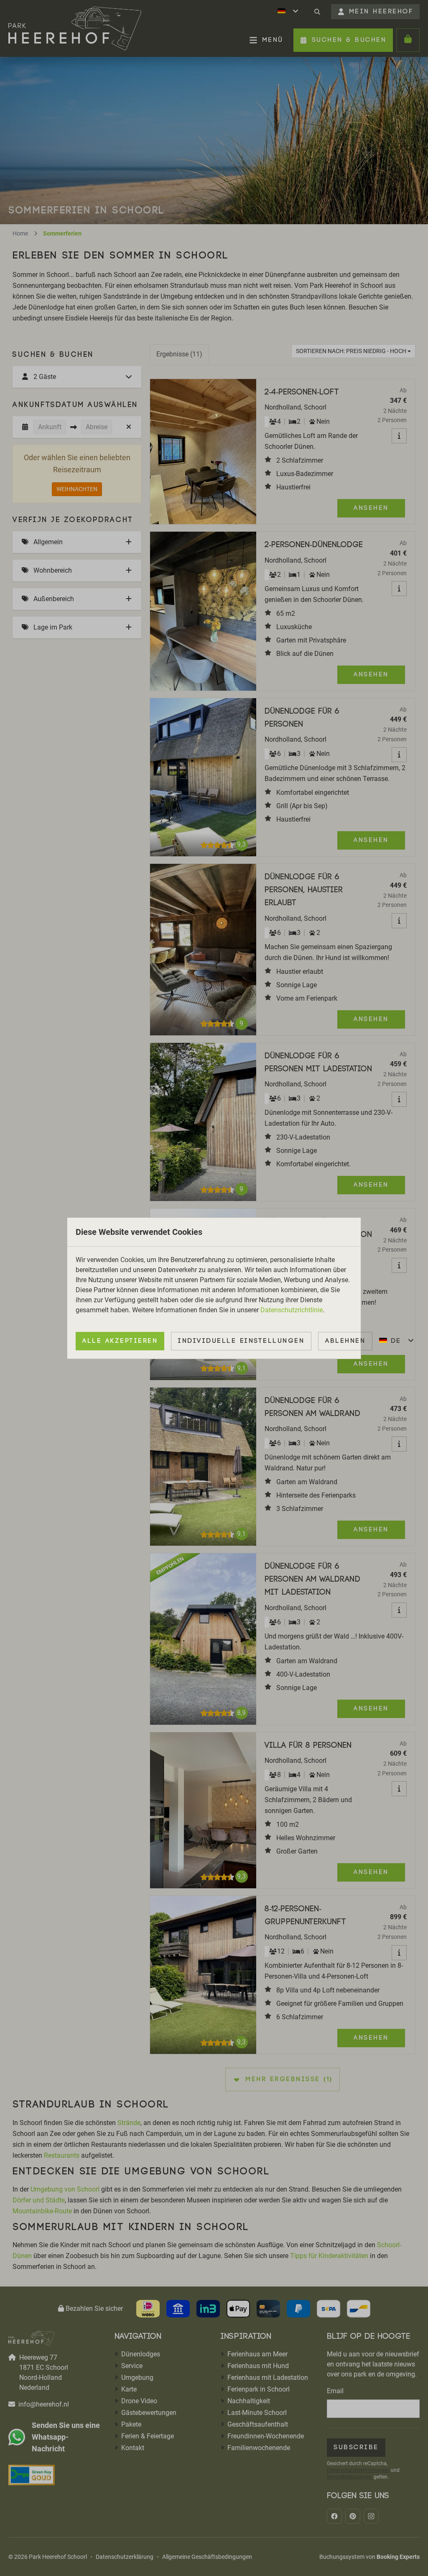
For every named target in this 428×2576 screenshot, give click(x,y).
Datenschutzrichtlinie (292, 1310)
